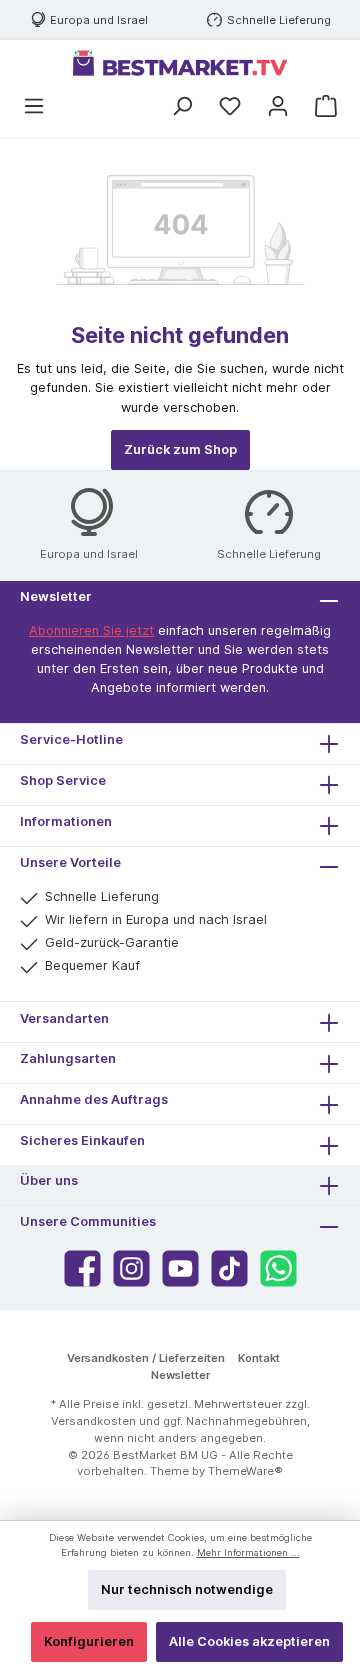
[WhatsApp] (278, 1268)
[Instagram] (131, 1268)
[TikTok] (229, 1268)
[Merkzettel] (230, 106)
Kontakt (259, 1358)
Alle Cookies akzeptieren (249, 1641)
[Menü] (34, 106)
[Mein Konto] (278, 106)
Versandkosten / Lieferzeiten (146, 1358)
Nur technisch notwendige (187, 1589)
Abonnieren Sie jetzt (91, 630)
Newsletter (180, 1375)
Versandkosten (93, 1421)
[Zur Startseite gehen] (180, 63)
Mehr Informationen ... (248, 1552)
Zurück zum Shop (180, 449)
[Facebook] (82, 1268)
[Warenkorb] (326, 106)
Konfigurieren (89, 1641)
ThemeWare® (245, 1471)
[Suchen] (182, 106)
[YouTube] (180, 1268)
